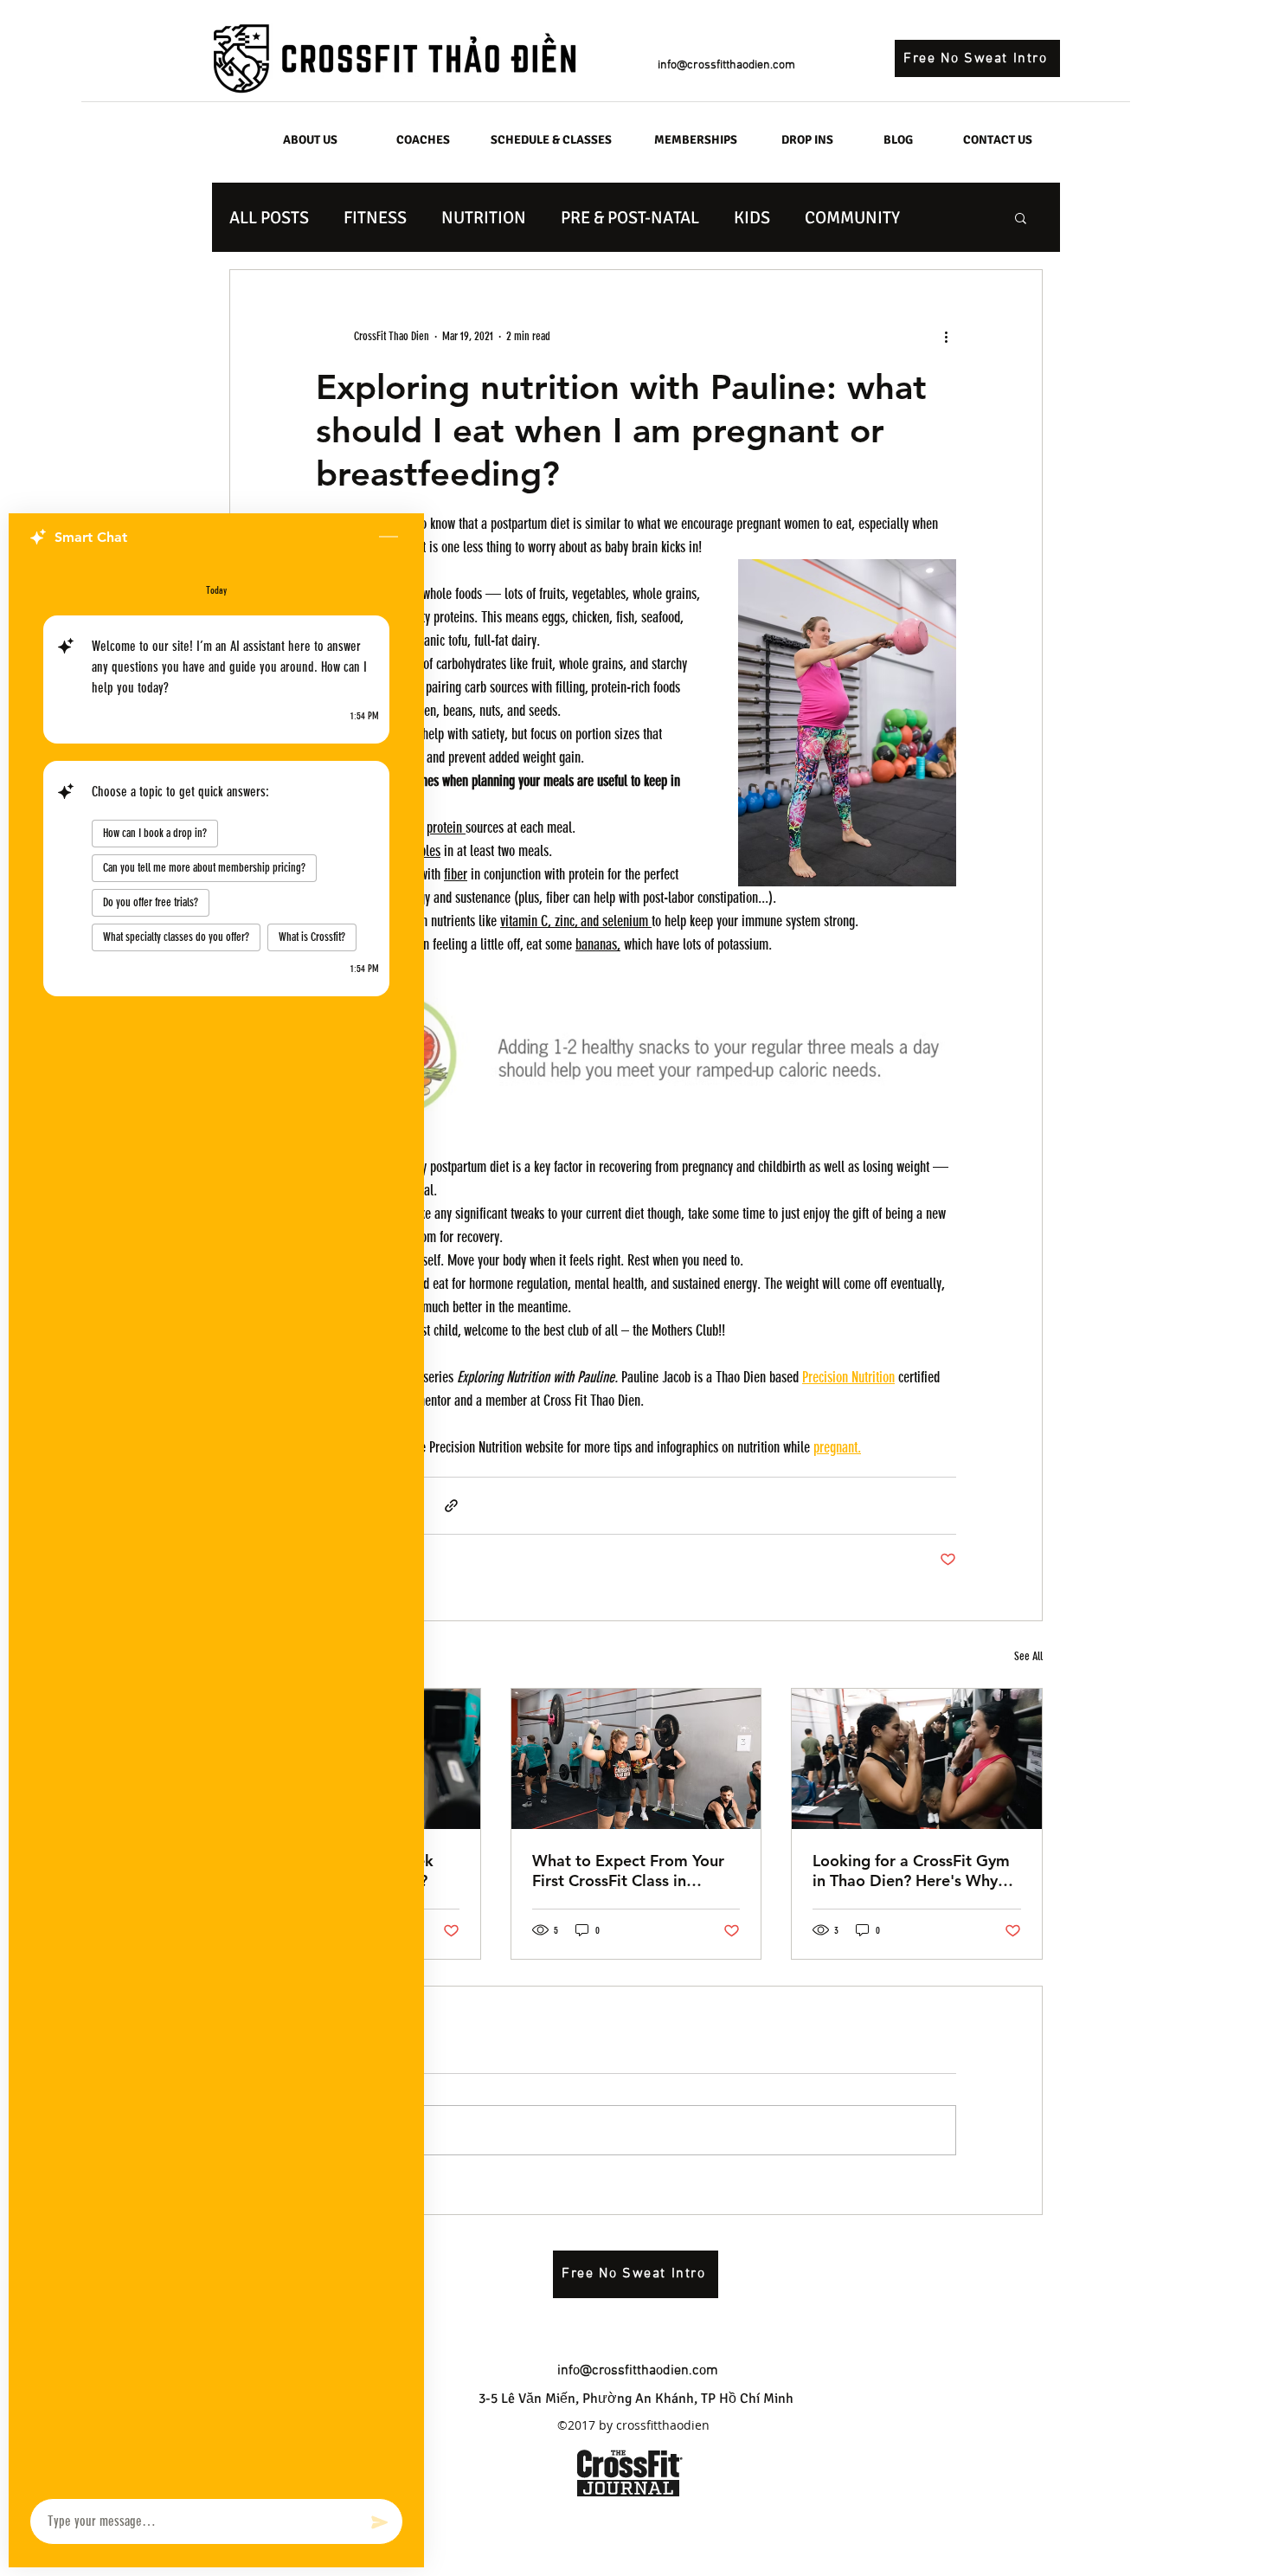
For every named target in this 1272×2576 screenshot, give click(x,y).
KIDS (752, 218)
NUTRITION (484, 218)
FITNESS (375, 218)
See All (1028, 1656)
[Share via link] (451, 1506)
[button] (1021, 217)
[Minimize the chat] (389, 538)
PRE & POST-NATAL (630, 218)
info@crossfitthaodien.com (726, 65)
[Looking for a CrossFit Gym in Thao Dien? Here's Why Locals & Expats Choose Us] (917, 1759)
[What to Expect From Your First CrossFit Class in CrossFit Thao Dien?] (636, 1759)
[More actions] (946, 336)
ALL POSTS (269, 218)
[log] (216, 1525)
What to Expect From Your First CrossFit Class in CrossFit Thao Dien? (628, 1871)
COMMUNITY (852, 218)
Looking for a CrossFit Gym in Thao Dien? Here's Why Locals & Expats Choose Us (911, 1871)
